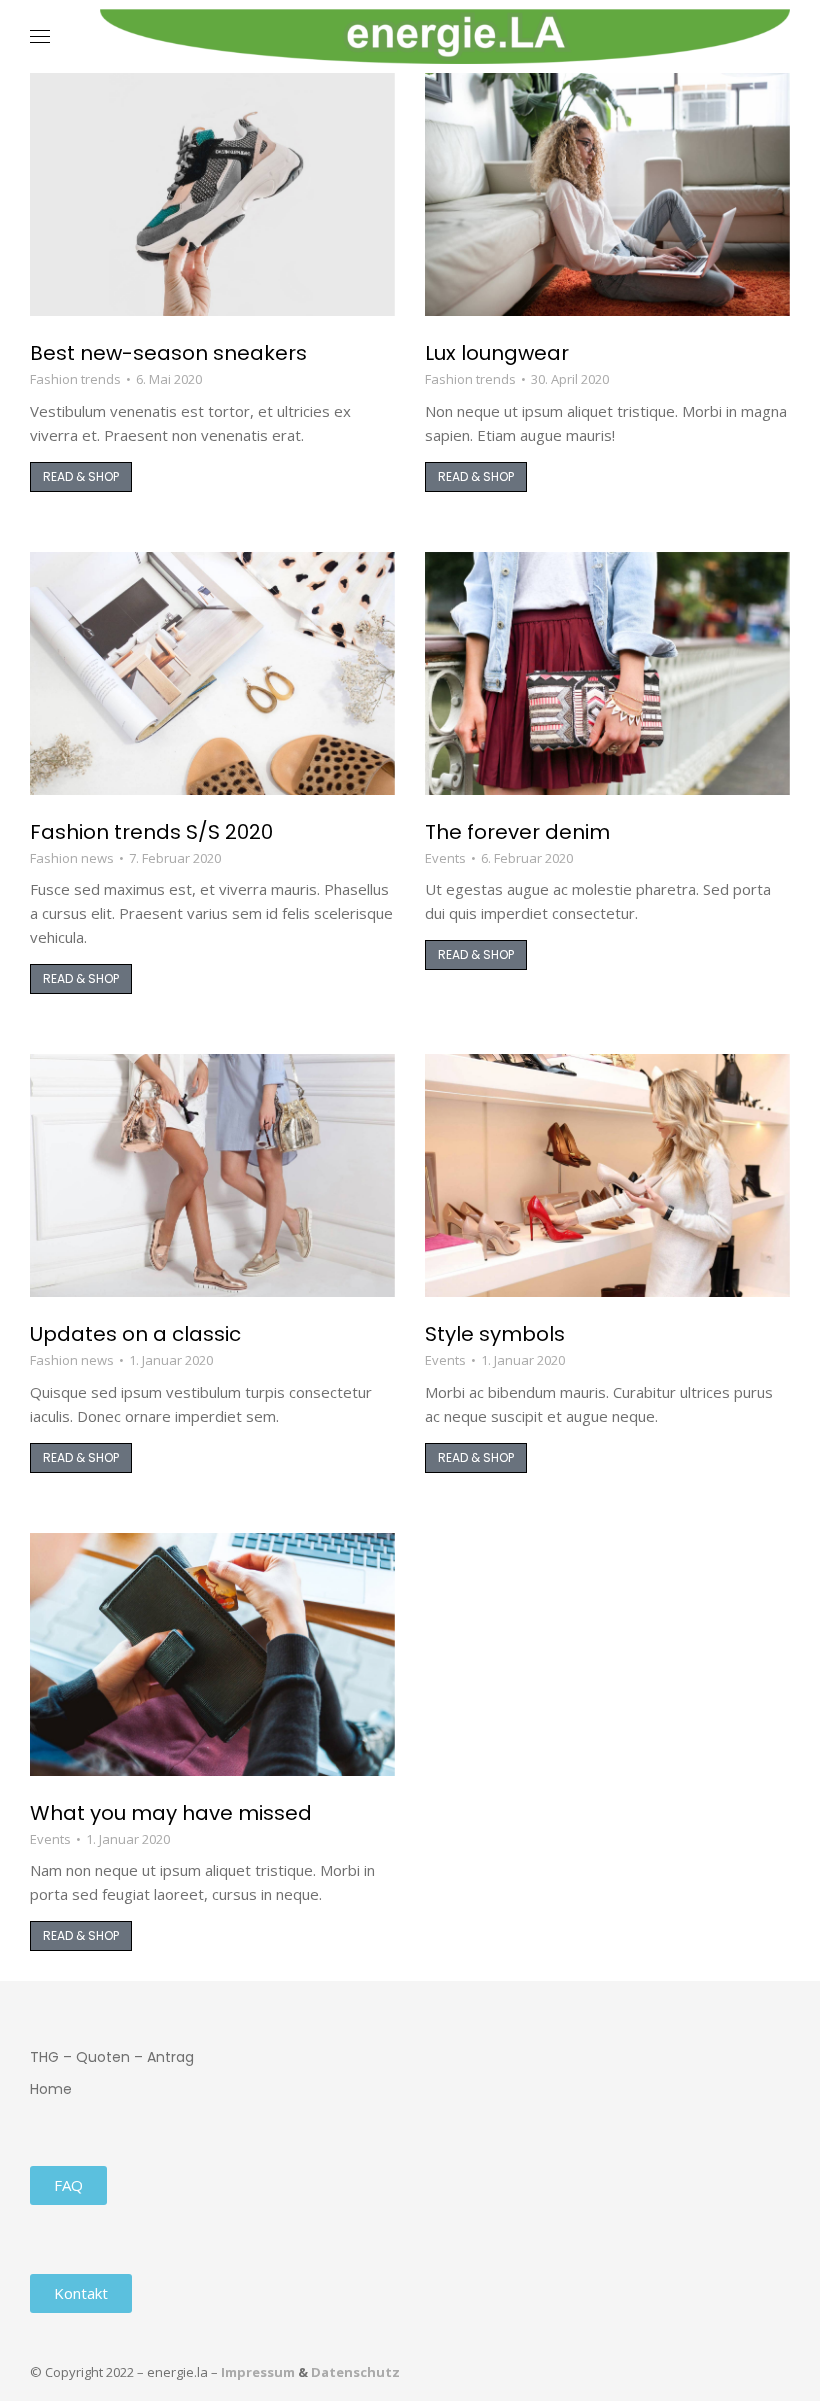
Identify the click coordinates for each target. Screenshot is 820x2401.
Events (445, 858)
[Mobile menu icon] (40, 36)
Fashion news (72, 858)
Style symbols (495, 1334)
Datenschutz (355, 2372)
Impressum (258, 2372)
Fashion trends (75, 379)
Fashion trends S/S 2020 (151, 832)
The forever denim (517, 832)
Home (51, 2089)
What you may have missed (171, 1813)
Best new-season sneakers (168, 353)
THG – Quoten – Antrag (112, 2057)
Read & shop (81, 476)
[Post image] (212, 194)
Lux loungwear (497, 353)
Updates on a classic (135, 1334)
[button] (296, 16)
